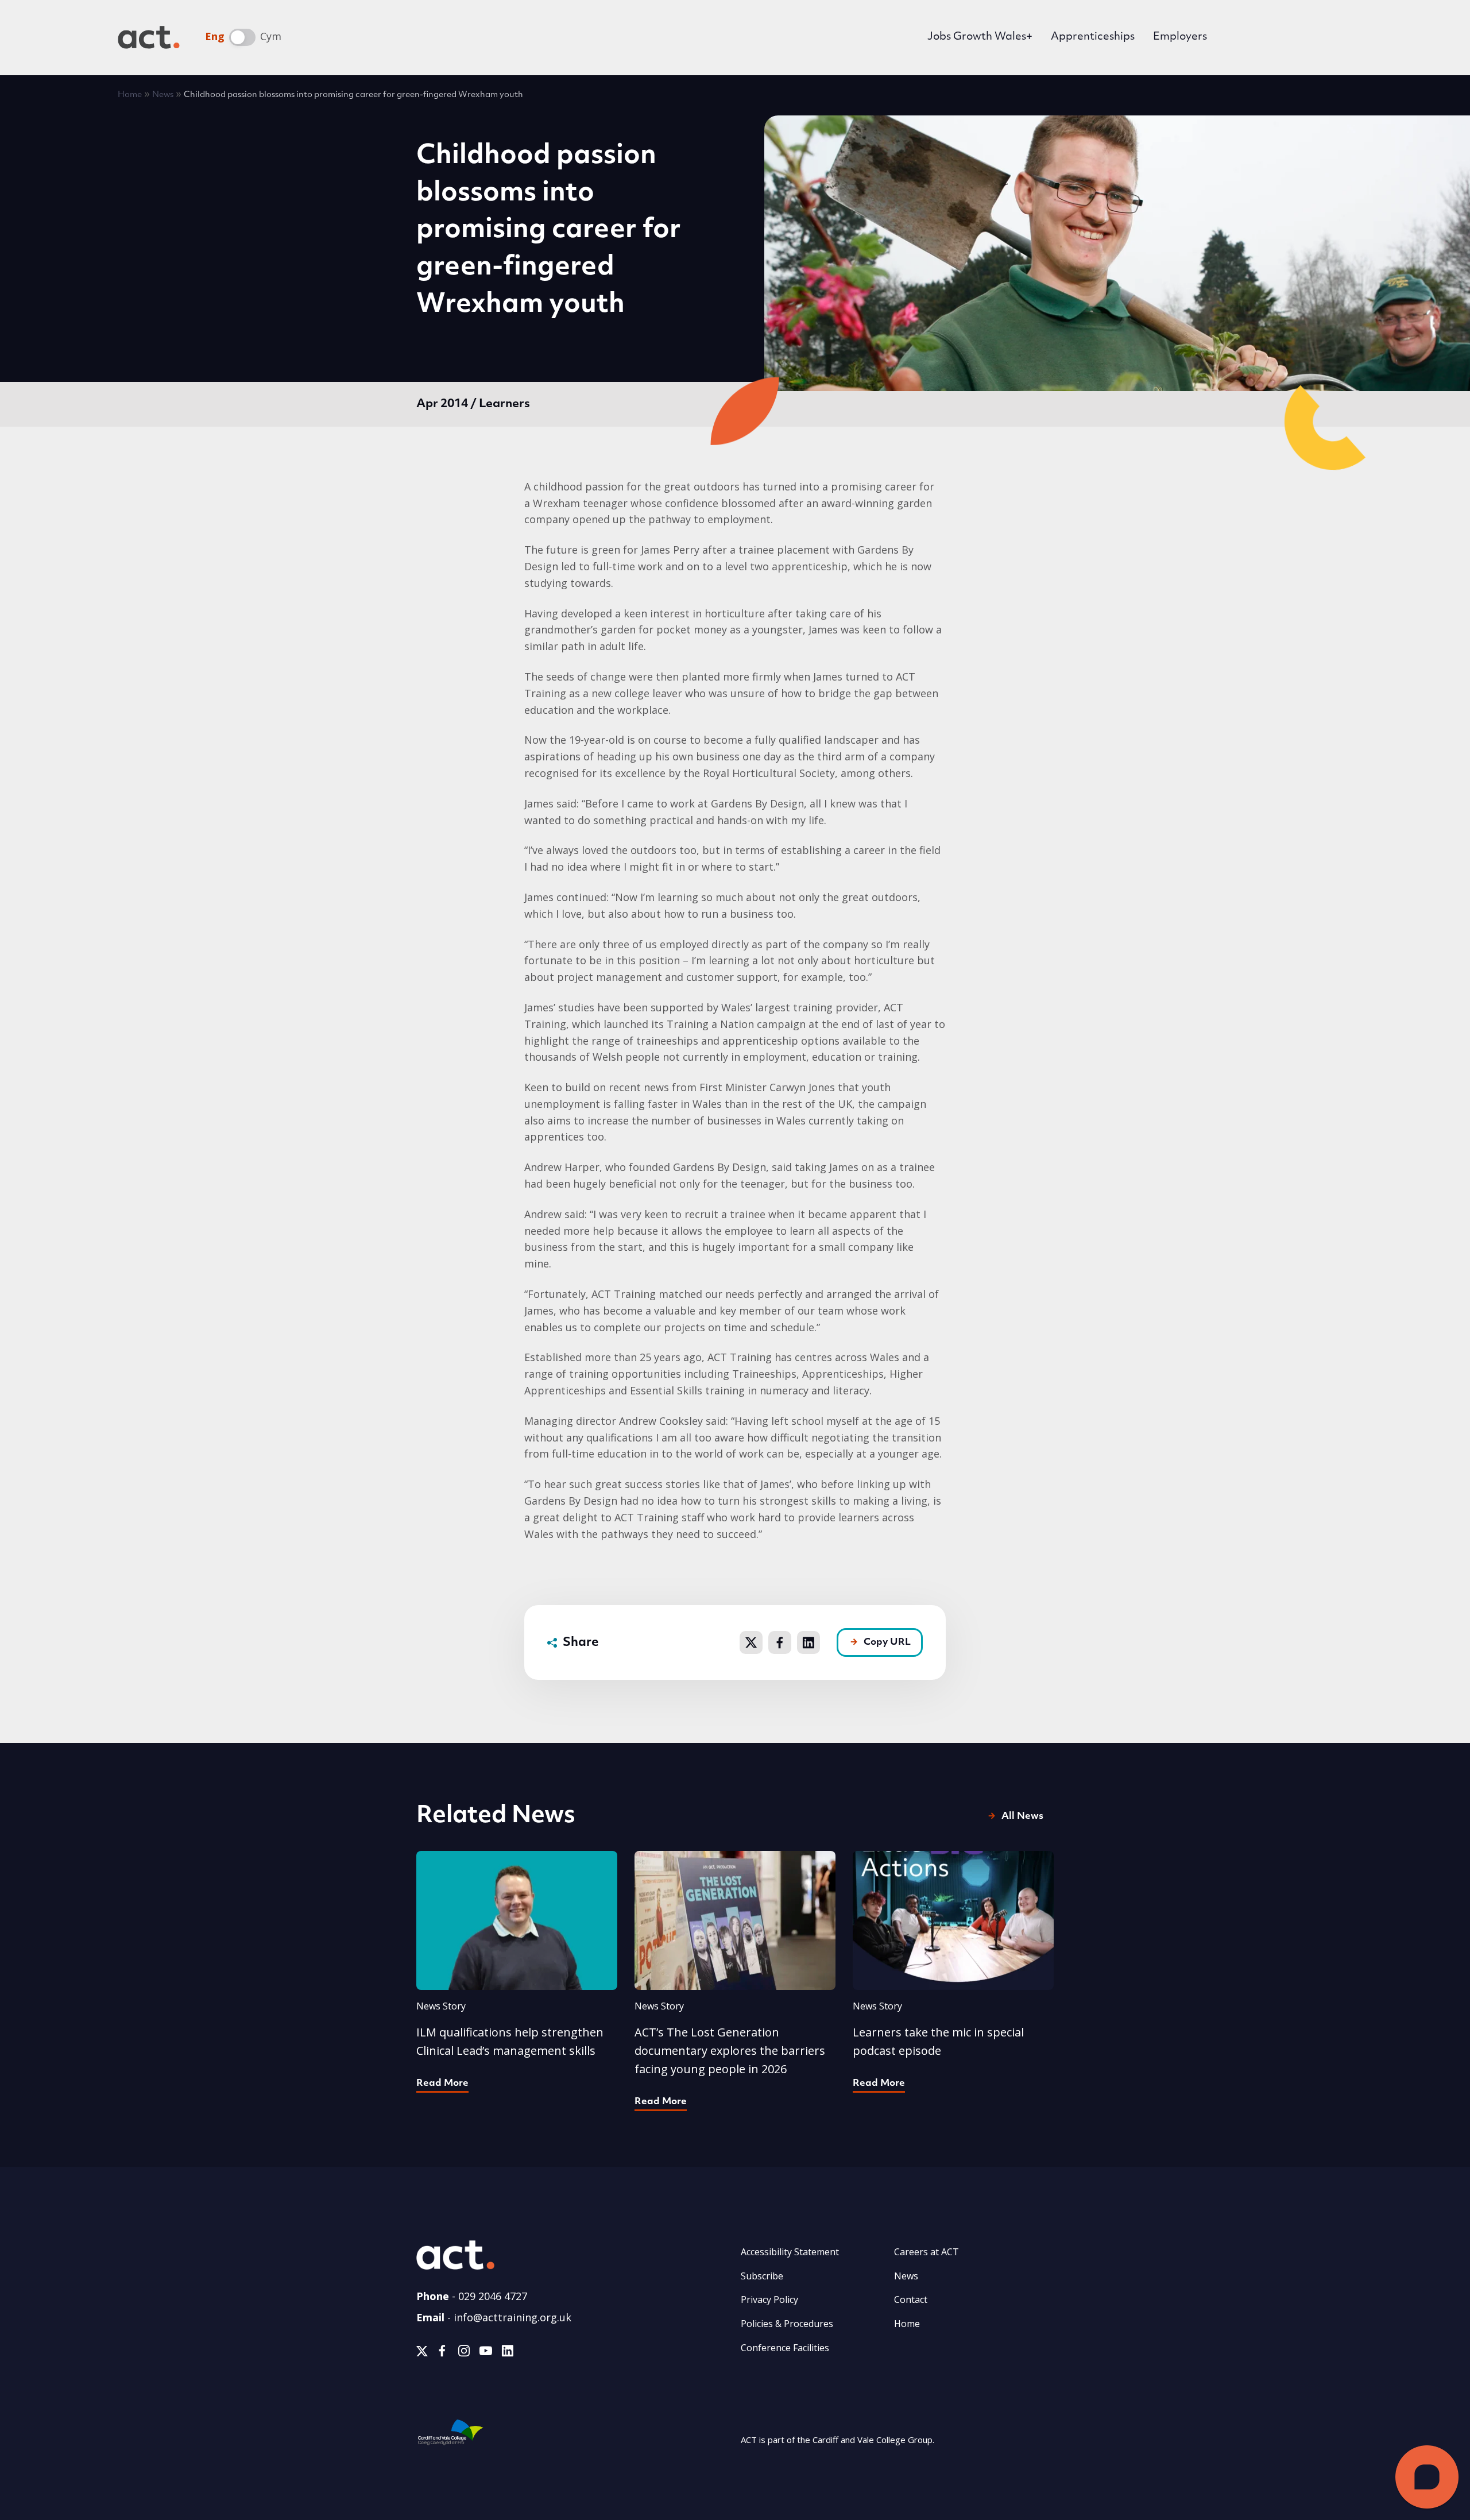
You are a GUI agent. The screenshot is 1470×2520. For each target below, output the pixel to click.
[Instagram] (464, 2353)
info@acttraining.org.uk (512, 2317)
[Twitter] (422, 2353)
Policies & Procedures (787, 2324)
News (163, 95)
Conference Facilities (785, 2348)
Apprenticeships (1093, 37)
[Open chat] (1427, 2477)
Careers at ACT (927, 2252)
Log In (1256, 39)
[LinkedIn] (507, 2353)
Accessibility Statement (790, 2252)
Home (130, 95)
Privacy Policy (769, 2299)
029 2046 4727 (493, 2296)
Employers (1180, 37)
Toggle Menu (1335, 37)
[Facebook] (442, 2353)
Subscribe (762, 2276)
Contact (911, 2299)
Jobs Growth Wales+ (980, 37)
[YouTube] (486, 2353)
